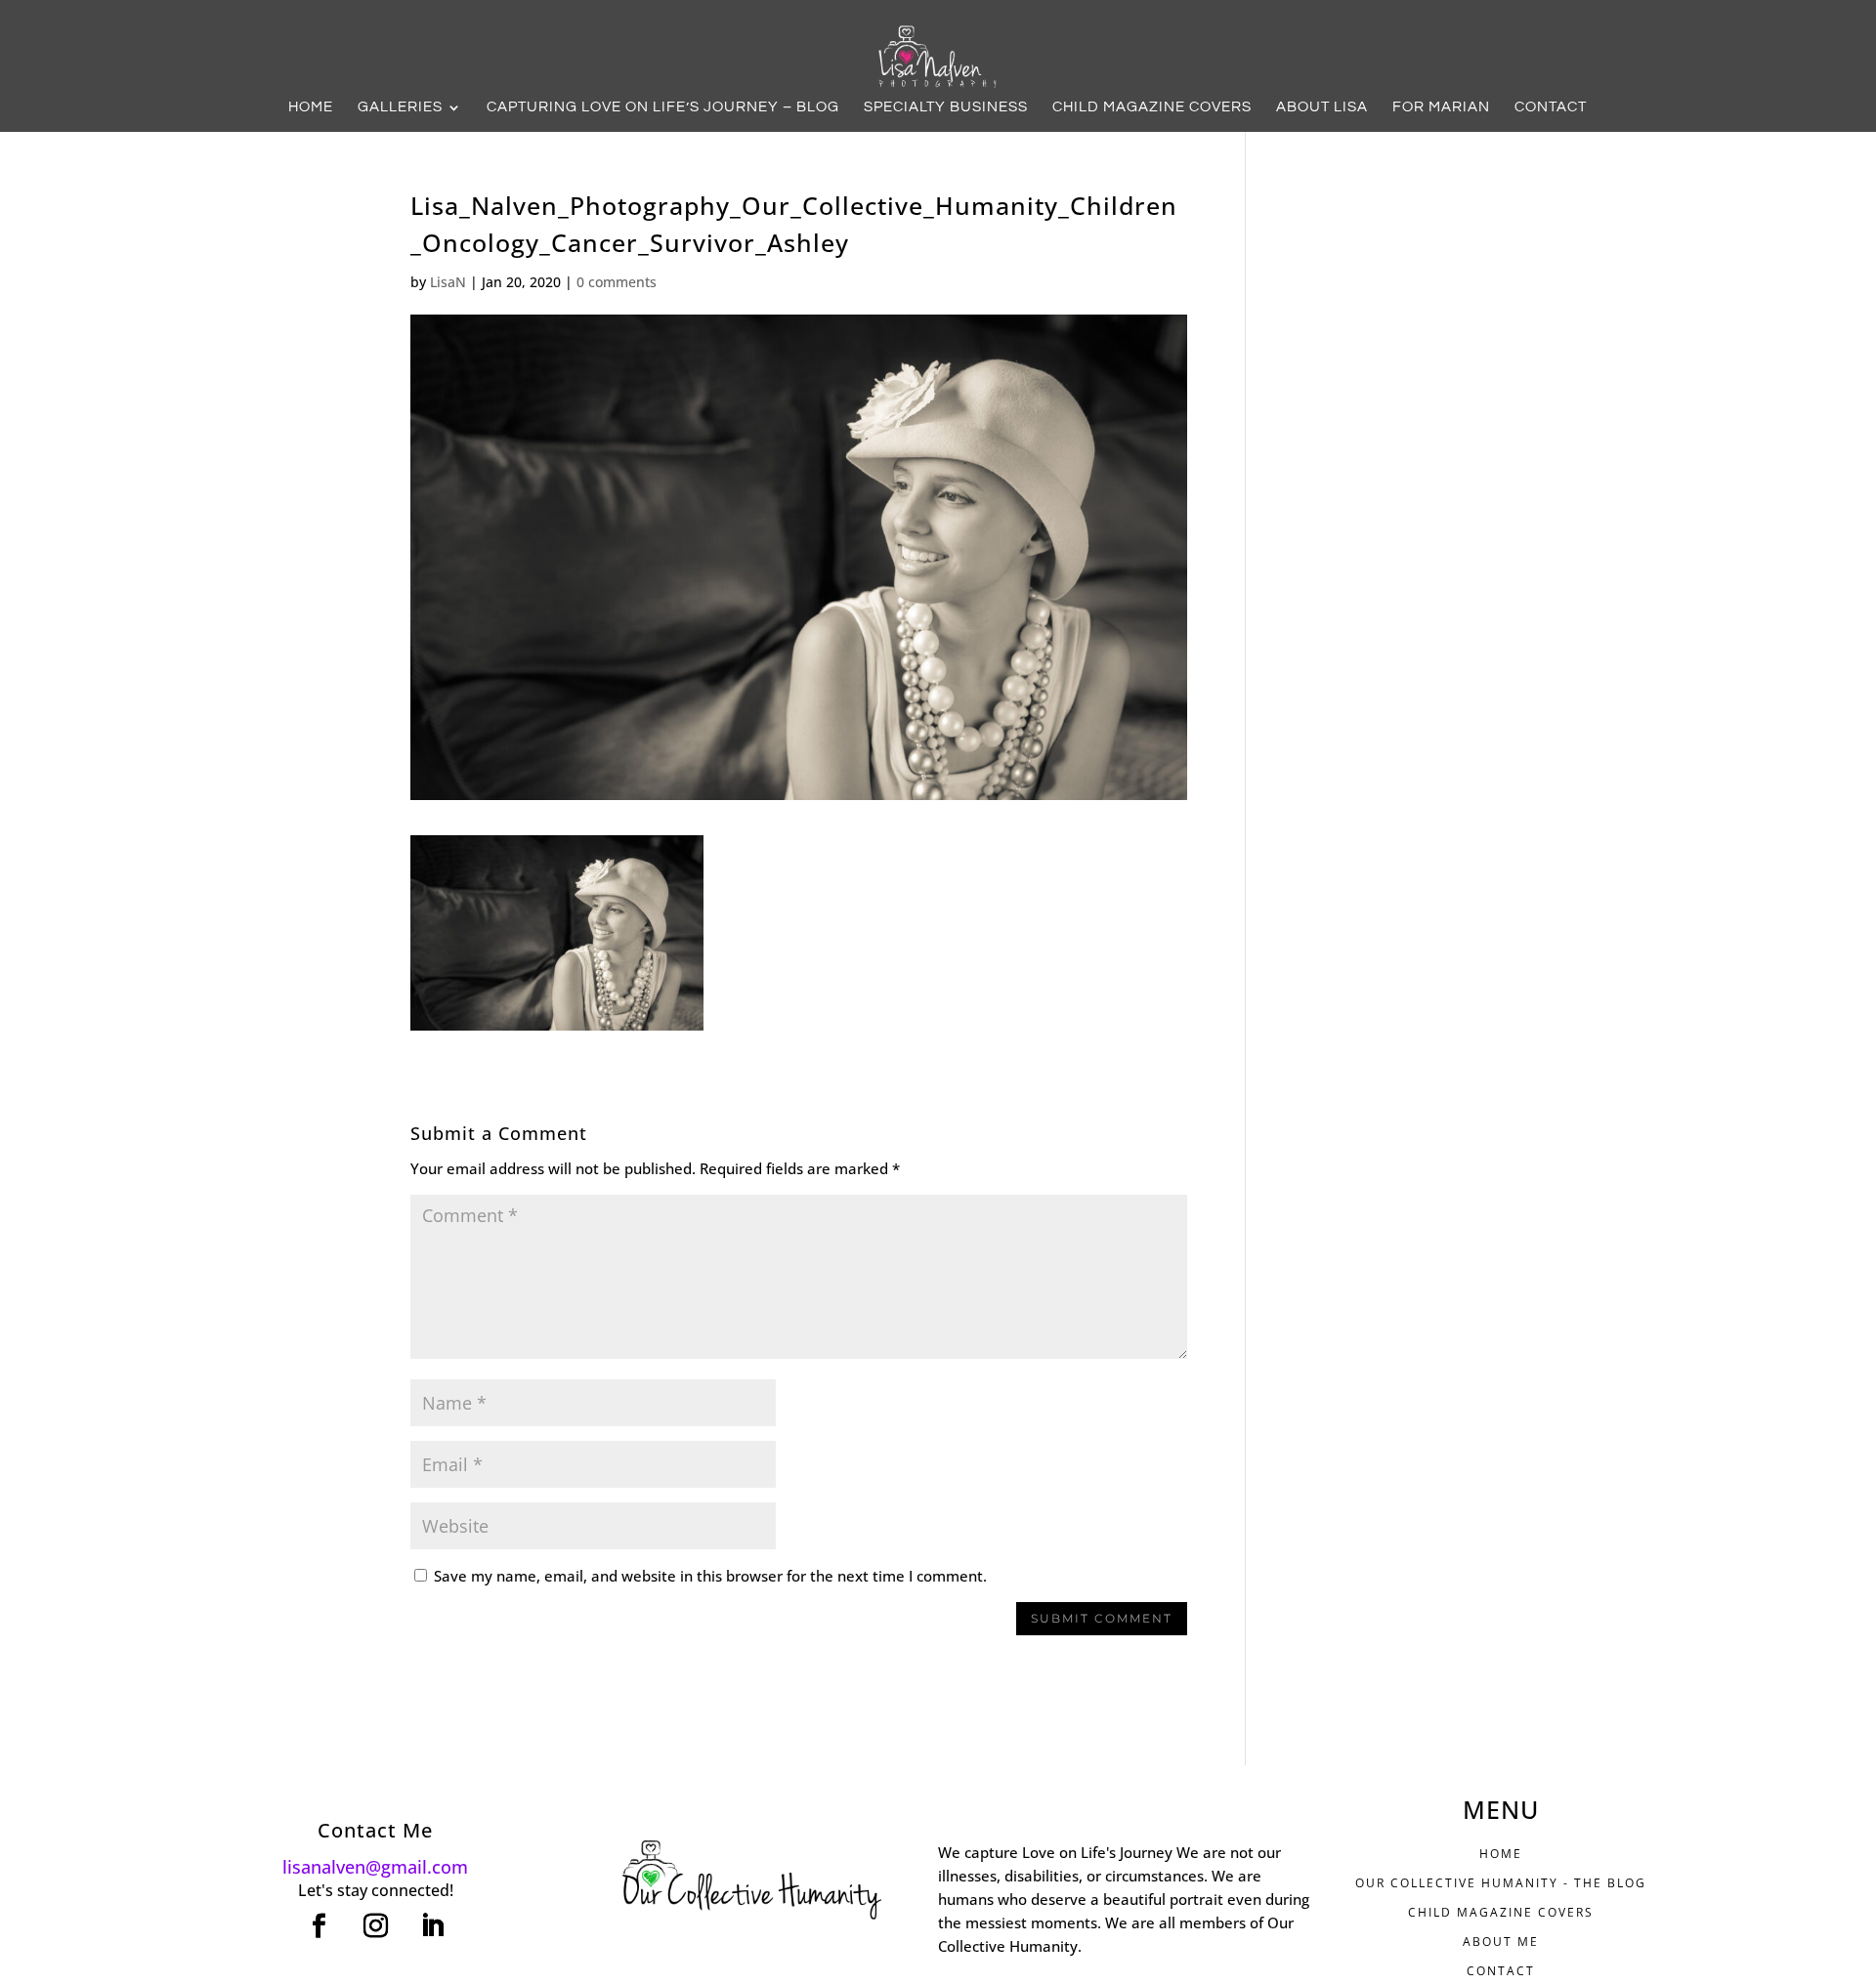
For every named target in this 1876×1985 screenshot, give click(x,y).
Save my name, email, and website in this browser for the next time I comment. (710, 1576)
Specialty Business (946, 107)
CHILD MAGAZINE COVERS (1501, 1912)
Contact (1551, 107)
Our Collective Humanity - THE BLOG (1501, 1883)
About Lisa (1322, 107)
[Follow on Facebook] (319, 1926)
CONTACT (1501, 1971)
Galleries (400, 107)
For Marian (1441, 107)
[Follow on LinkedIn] (432, 1926)
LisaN (448, 282)
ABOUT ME (1501, 1942)
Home (311, 107)
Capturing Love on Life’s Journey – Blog (663, 107)
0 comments (617, 282)
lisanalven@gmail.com (375, 1867)
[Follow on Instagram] (375, 1926)
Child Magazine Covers (1152, 107)
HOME (1501, 1854)
